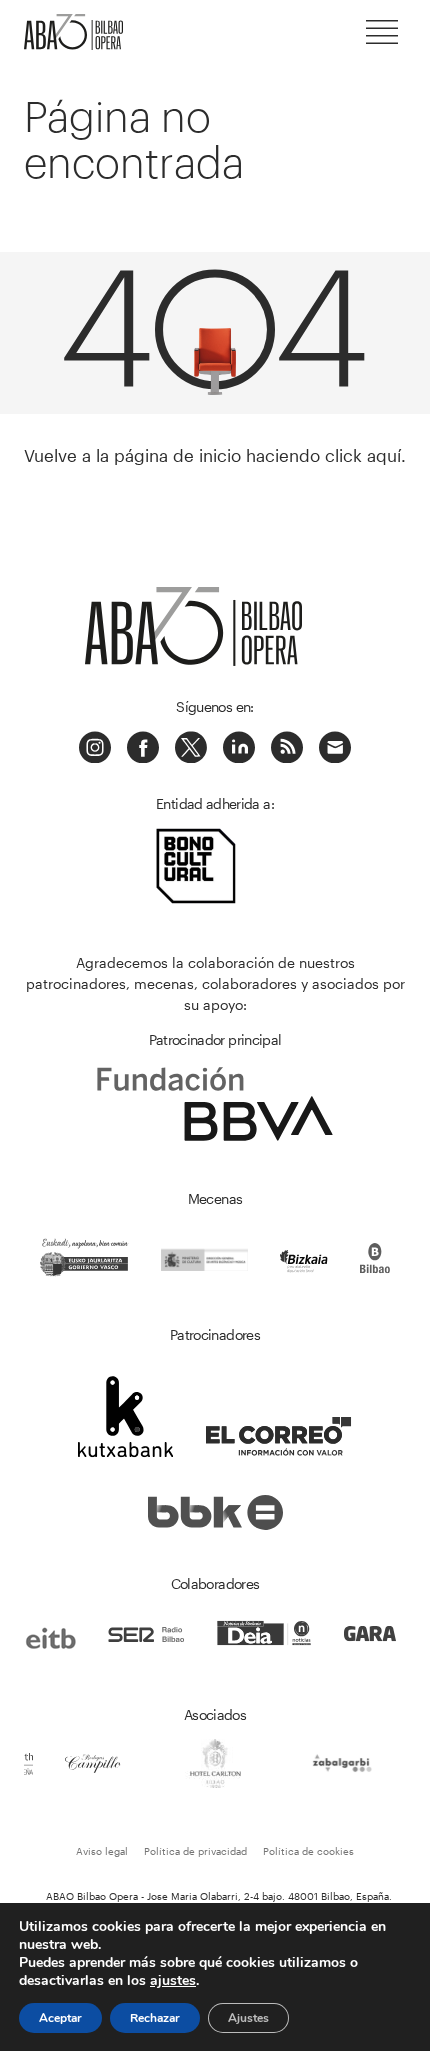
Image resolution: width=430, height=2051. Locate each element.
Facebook (143, 747)
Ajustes (248, 2018)
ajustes (173, 1981)
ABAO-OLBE (84, 32)
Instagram (95, 747)
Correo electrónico (335, 747)
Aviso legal (102, 1851)
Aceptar (60, 2018)
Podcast (287, 747)
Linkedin (239, 747)
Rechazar (155, 2018)
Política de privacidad (195, 1851)
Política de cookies (308, 1851)
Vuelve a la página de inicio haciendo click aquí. (215, 455)
